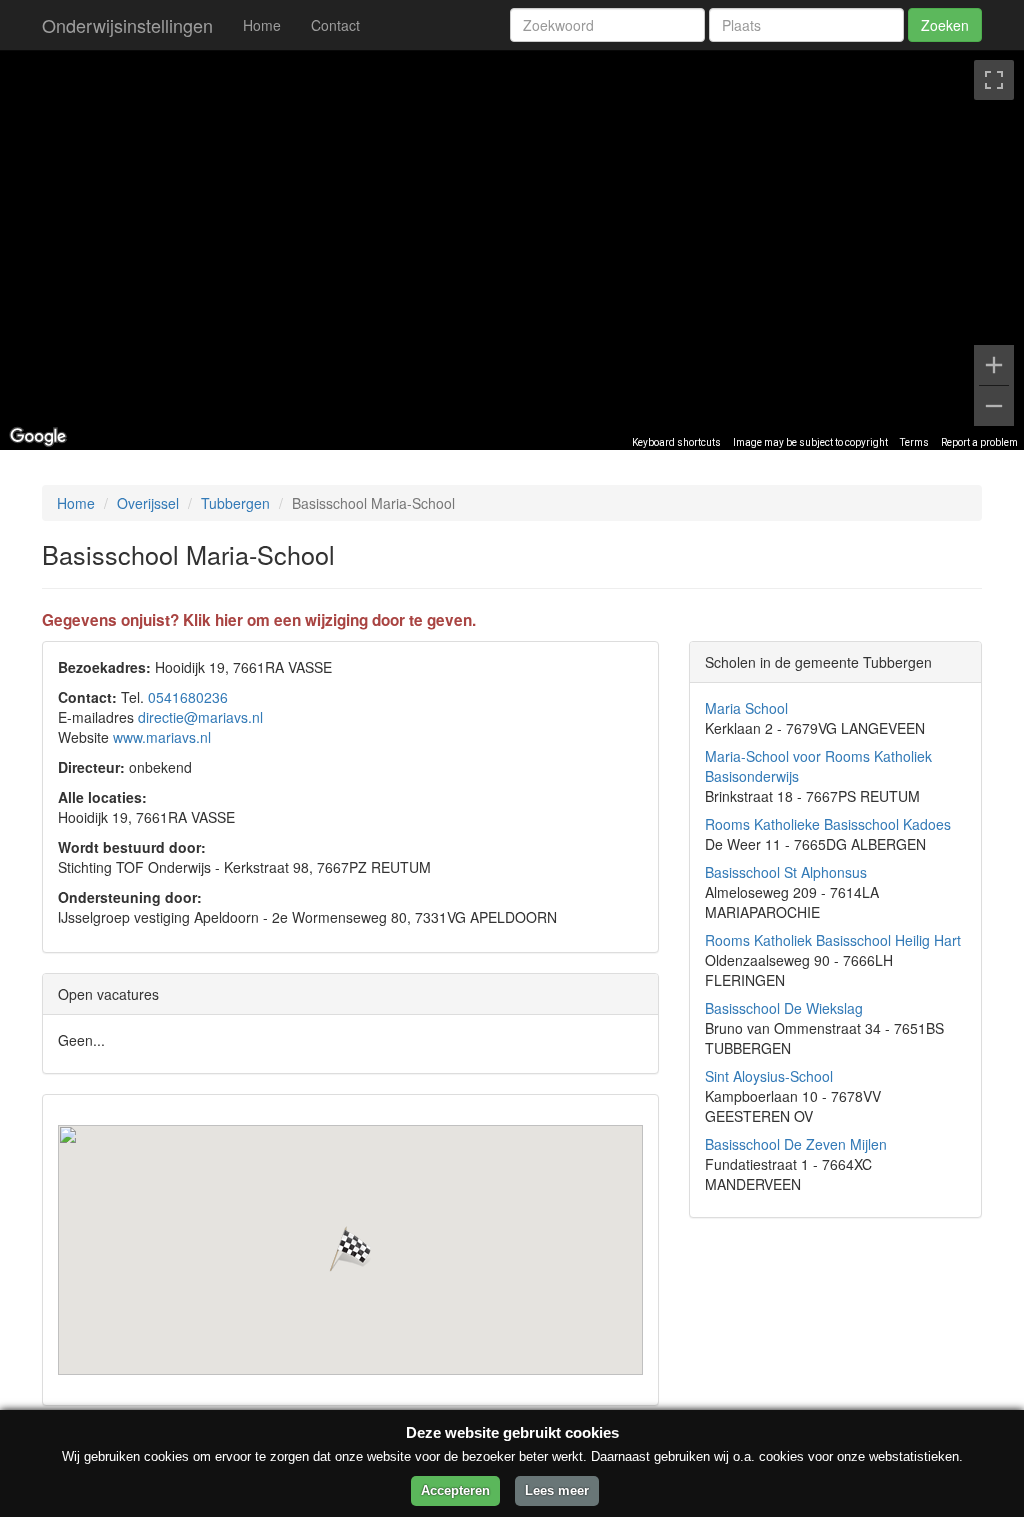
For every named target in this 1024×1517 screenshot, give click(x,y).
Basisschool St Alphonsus (786, 872)
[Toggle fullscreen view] (994, 80)
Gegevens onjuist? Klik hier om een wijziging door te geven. (259, 620)
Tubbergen (235, 503)
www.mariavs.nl (162, 737)
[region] (512, 250)
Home (262, 25)
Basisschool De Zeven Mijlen (796, 1144)
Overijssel (148, 503)
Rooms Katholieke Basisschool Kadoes (828, 824)
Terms (914, 442)
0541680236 (188, 697)
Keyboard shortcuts (676, 442)
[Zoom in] (994, 365)
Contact (335, 25)
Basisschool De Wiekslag (784, 1008)
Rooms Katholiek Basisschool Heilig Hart (833, 940)
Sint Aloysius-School (769, 1076)
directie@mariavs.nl (200, 717)
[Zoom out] (994, 406)
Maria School (746, 708)
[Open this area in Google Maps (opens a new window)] (38, 437)
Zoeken (945, 25)
